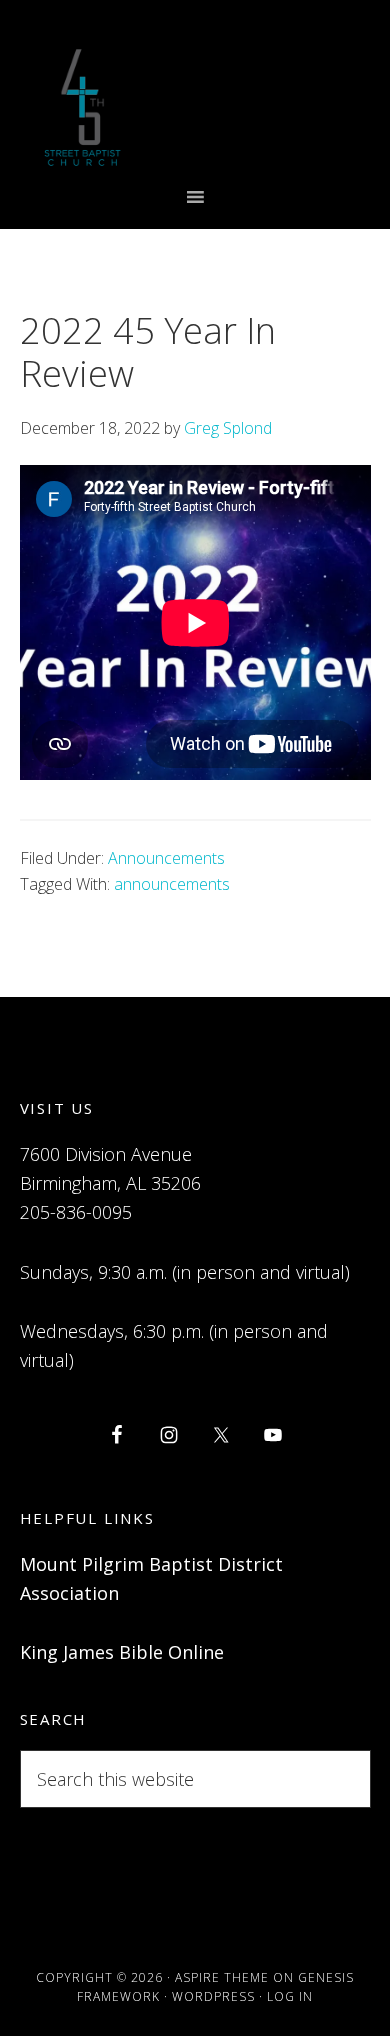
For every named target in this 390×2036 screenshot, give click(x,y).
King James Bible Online (122, 1652)
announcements (172, 884)
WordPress (213, 1996)
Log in (290, 1996)
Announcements (166, 858)
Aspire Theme (222, 1977)
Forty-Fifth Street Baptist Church (82, 107)
